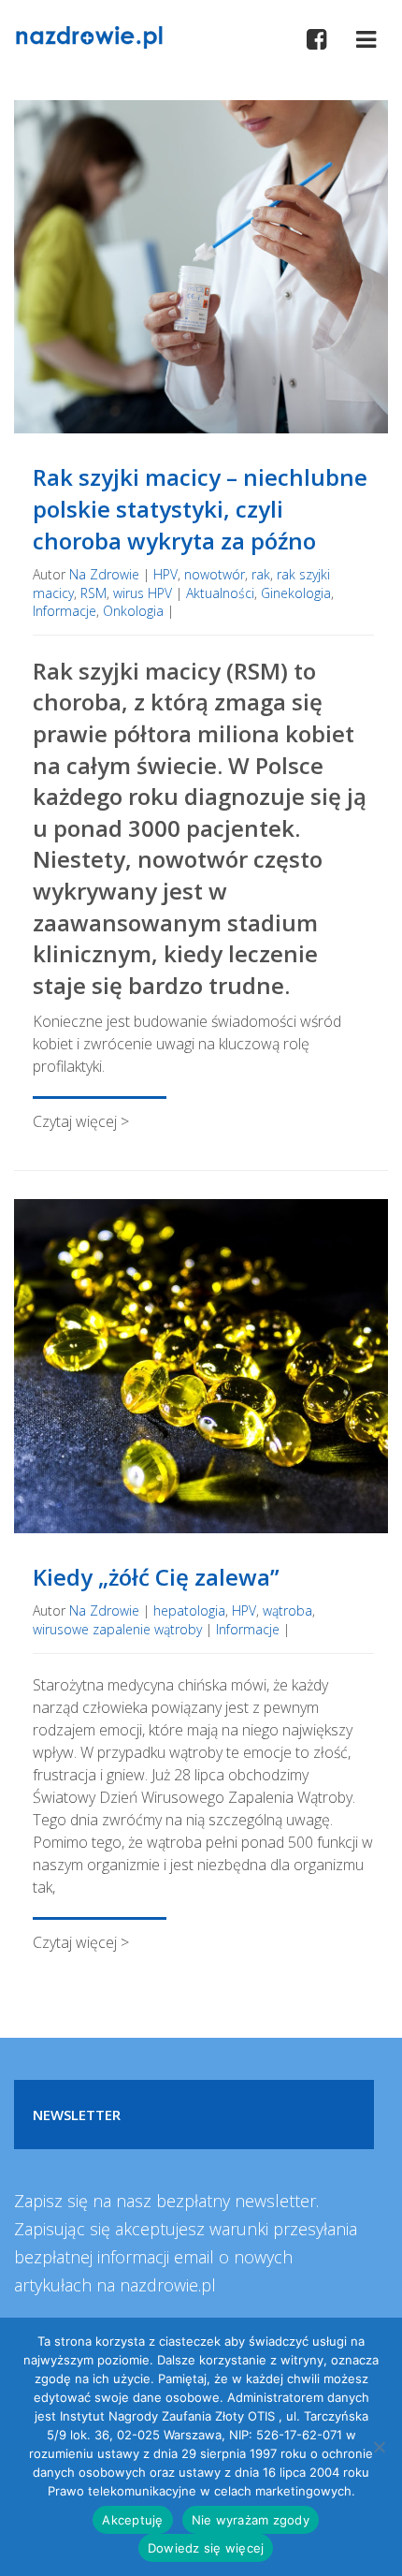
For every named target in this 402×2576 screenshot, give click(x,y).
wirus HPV (143, 593)
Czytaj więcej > (81, 1121)
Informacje (65, 611)
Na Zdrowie (104, 574)
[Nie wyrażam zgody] (379, 2447)
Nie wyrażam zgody (251, 2520)
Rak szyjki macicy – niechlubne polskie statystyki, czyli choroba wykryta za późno (200, 508)
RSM (93, 593)
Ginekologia (296, 593)
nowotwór (215, 574)
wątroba (287, 1610)
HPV (165, 574)
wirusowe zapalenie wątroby (117, 1629)
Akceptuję (132, 2520)
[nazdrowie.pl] (89, 36)
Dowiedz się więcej (206, 2548)
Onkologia (133, 611)
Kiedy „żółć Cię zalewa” (156, 1577)
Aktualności (220, 593)
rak (261, 574)
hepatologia (189, 1610)
